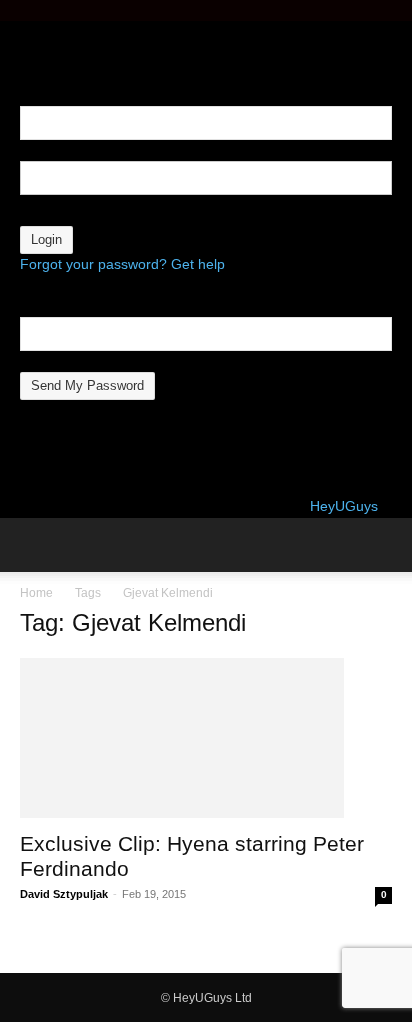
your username (68, 150)
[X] (57, 32)
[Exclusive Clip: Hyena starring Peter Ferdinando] (206, 738)
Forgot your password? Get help (122, 264)
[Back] (25, 53)
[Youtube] (70, 32)
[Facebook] (27, 32)
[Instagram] (42, 32)
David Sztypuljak (64, 894)
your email (53, 361)
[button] (34, 545)
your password (66, 215)
